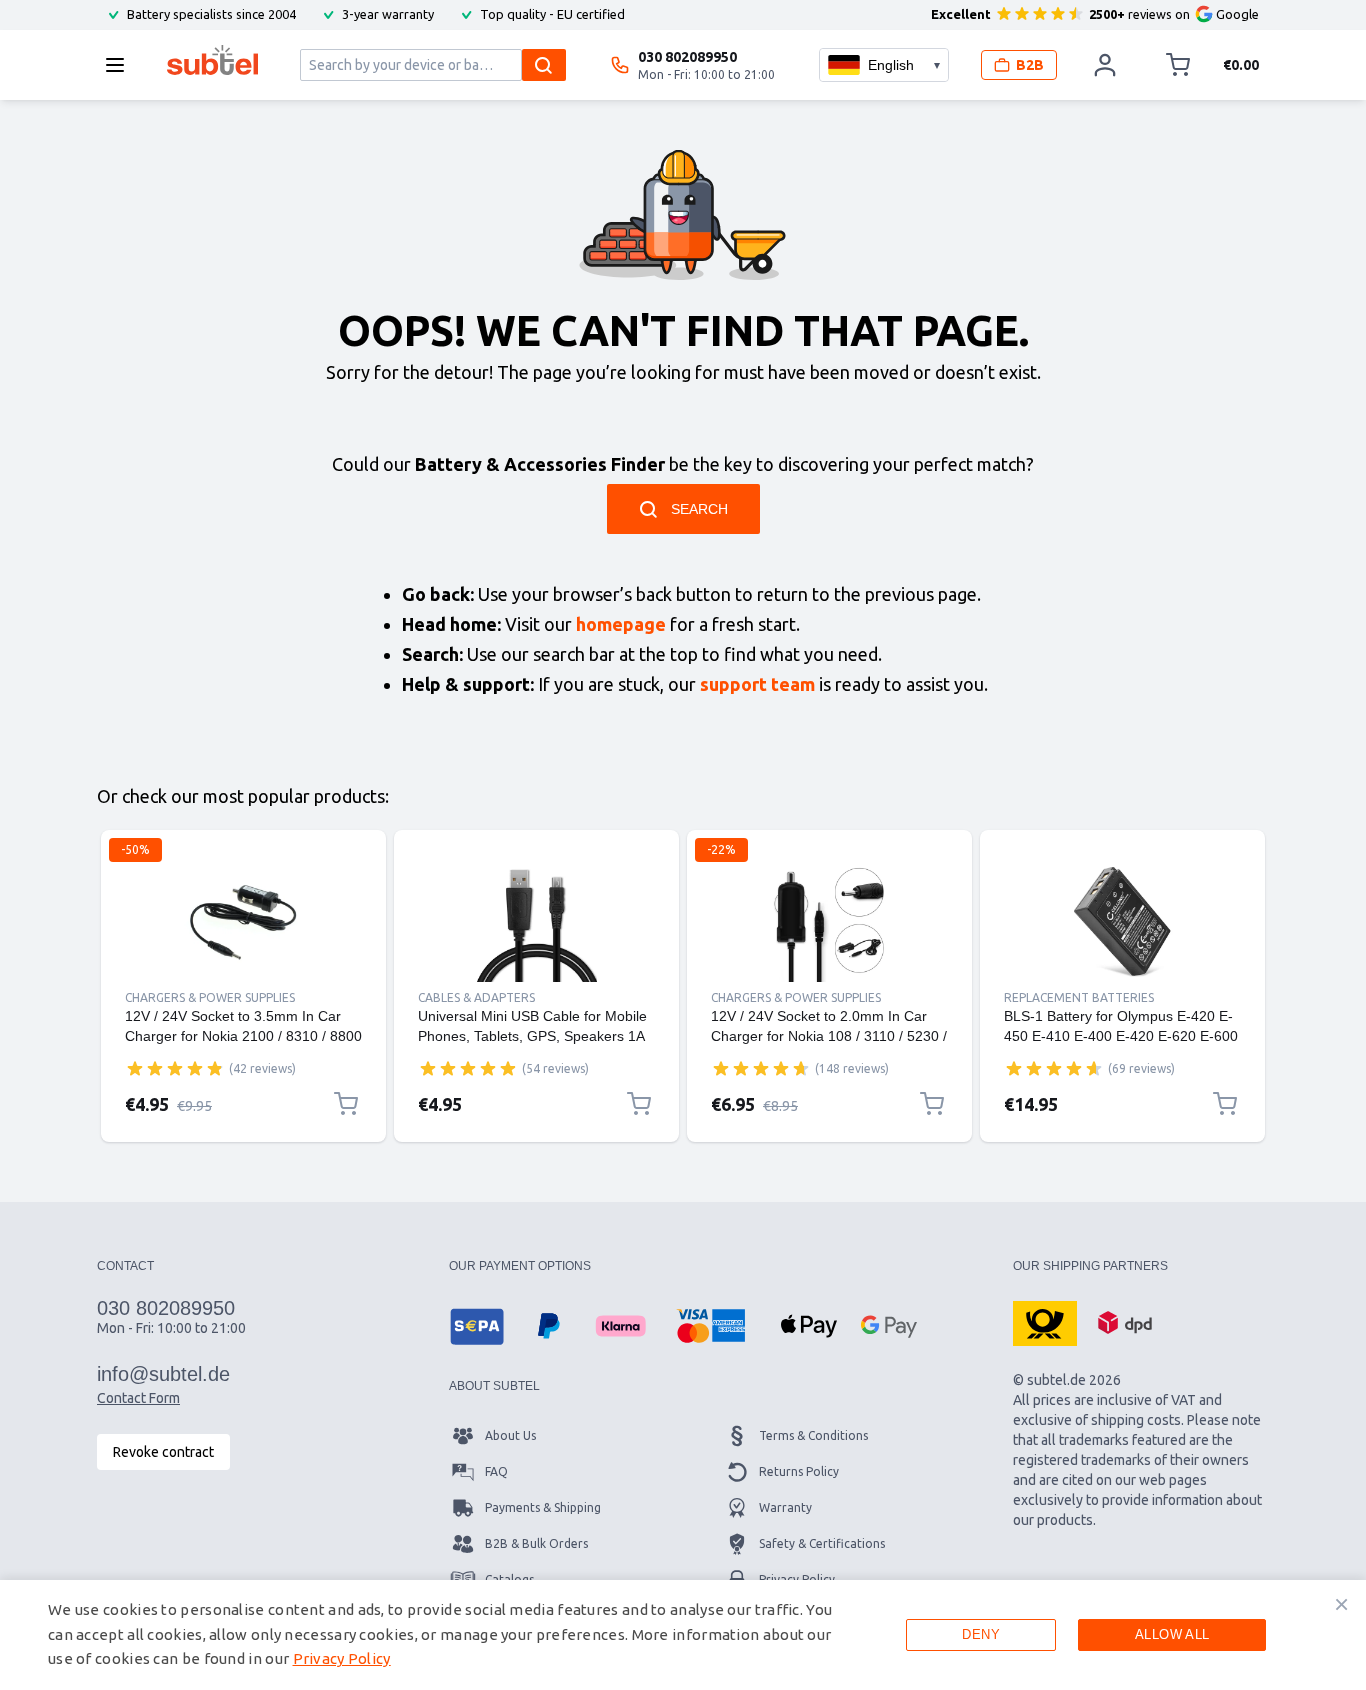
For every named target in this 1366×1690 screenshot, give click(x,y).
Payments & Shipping (543, 1507)
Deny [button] (981, 1634)
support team (757, 684)
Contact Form (138, 1398)
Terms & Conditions (813, 1435)
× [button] (1341, 1604)
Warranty (785, 1507)
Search (699, 509)
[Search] (544, 65)
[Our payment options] (477, 1326)
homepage (621, 624)
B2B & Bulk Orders (536, 1543)
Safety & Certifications (822, 1543)
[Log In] (1105, 65)
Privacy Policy (342, 1658)
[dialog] (683, 1635)
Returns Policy (799, 1471)
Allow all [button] (1172, 1634)
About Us (510, 1435)
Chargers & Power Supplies (210, 997)
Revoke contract (163, 1452)
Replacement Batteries (1079, 997)
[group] (175, 1068)
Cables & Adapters (476, 997)
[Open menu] (121, 65)
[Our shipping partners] (1045, 1322)
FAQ (496, 1471)
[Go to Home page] (212, 60)
